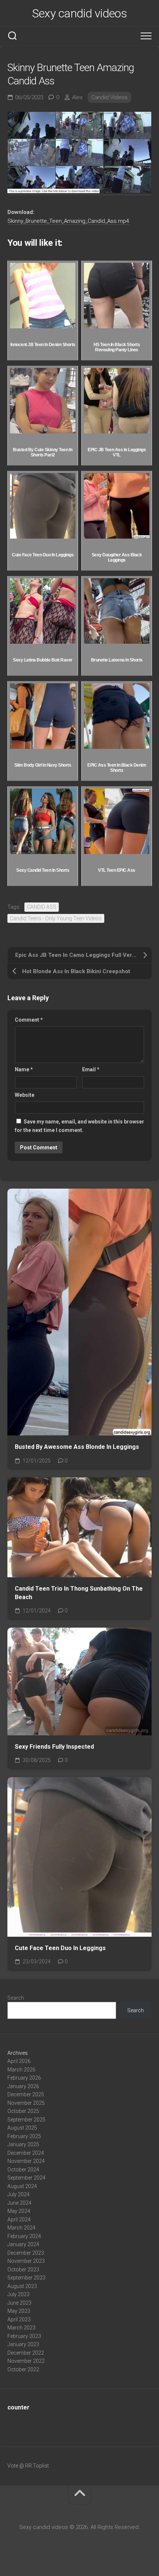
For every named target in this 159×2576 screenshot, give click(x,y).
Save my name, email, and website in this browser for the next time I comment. (79, 1126)
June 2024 (19, 2203)
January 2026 (23, 2086)
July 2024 (18, 2194)
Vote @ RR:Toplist (28, 2466)
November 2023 (26, 2261)
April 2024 (19, 2220)
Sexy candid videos (79, 13)
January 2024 (23, 2244)
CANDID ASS (42, 907)
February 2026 (24, 2078)
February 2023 (24, 2336)
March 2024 (21, 2228)
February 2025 (24, 2136)
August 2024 (22, 2186)
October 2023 (23, 2270)
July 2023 (18, 2294)
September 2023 (26, 2278)
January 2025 (23, 2144)
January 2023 (23, 2344)
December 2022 (26, 2353)
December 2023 (26, 2253)
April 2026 (19, 2061)
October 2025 (23, 2111)
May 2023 (19, 2311)
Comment (29, 1020)
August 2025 (22, 2128)
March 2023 (21, 2328)
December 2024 (26, 2153)
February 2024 (24, 2236)
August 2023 (22, 2286)
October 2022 (23, 2369)
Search (16, 1998)
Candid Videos (109, 97)
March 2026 (21, 2070)
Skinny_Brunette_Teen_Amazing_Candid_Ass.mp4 (68, 221)
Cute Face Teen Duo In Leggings (60, 1948)
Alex (77, 97)
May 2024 (19, 2211)
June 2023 (19, 2303)
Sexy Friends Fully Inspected (54, 1747)
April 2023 (19, 2319)
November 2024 (26, 2161)
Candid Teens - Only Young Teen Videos (56, 918)
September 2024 (26, 2178)
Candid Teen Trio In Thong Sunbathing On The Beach (79, 1593)
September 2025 (26, 2120)
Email (91, 1069)
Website (25, 1095)
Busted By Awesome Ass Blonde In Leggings (77, 1447)
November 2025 (26, 2103)
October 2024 (23, 2170)
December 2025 (26, 2094)
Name (24, 1069)
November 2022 (26, 2361)
